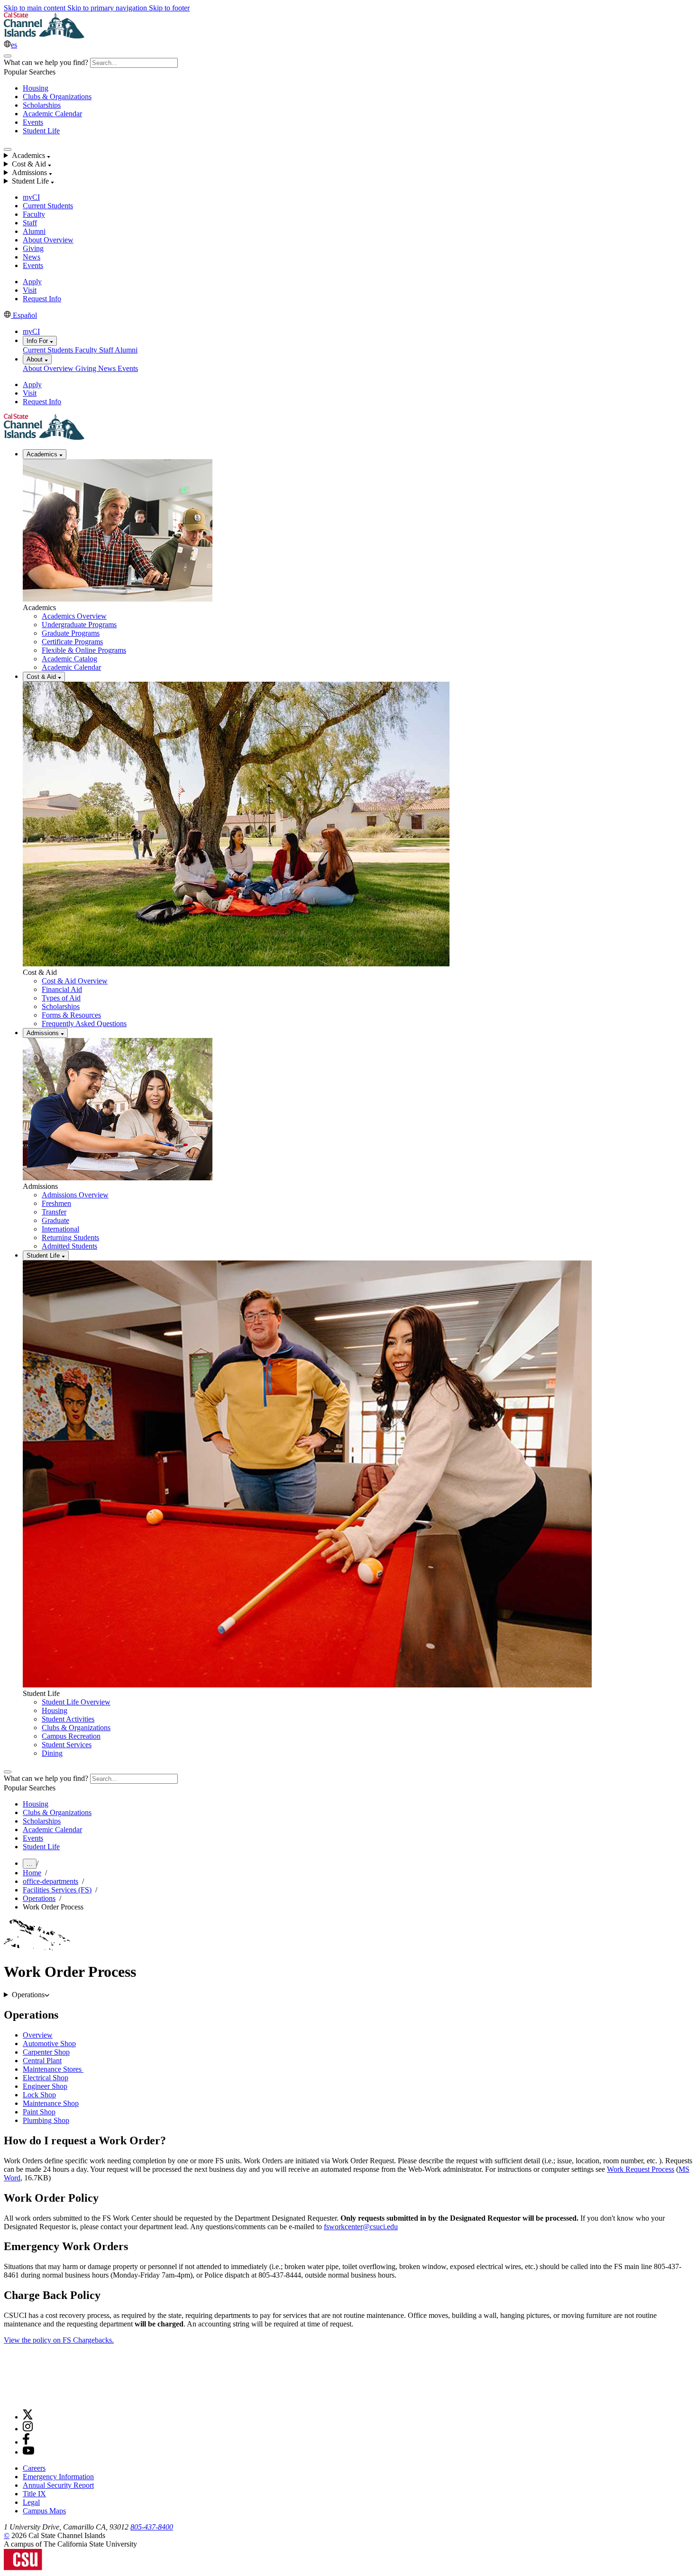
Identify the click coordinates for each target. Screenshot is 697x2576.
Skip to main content (36, 8)
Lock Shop (39, 2095)
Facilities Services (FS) (57, 1890)
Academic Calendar (52, 114)
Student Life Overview (76, 1702)
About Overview (48, 240)
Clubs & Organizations (57, 97)
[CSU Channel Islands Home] (44, 36)
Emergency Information (58, 2477)
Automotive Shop (49, 2043)
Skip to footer (169, 8)
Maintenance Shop (51, 2103)
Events (33, 122)
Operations (39, 1898)
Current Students (48, 206)
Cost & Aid (42, 677)
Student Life (41, 131)
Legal (31, 2502)
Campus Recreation (71, 1736)
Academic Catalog (69, 659)
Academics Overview (74, 616)
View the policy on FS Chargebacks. (59, 2340)
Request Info (42, 299)
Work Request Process (641, 2169)
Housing (36, 88)
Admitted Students (69, 1246)
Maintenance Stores (53, 2069)
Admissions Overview (75, 1195)
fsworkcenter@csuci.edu (361, 2227)
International (60, 1229)
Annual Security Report (58, 2485)
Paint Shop (39, 2112)
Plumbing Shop (46, 2120)
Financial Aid (62, 989)
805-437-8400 (152, 2527)
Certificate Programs (72, 642)
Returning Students (70, 1237)
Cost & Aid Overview (75, 981)
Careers (34, 2468)
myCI (31, 197)
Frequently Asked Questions (84, 1024)
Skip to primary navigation (108, 8)
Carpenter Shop (46, 2052)
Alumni (34, 231)
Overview (38, 2035)
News (32, 257)
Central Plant (42, 2061)
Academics (43, 454)
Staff (30, 223)
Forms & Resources (71, 1015)
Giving (33, 248)
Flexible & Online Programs (84, 650)
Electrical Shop (46, 2078)
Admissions (44, 1033)
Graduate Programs (71, 633)
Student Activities (68, 1719)
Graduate (55, 1220)
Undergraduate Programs (79, 625)
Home (32, 1873)
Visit (30, 290)
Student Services (67, 1745)
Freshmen (56, 1203)
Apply (32, 282)
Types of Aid (61, 998)
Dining (52, 1753)
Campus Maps (44, 2511)
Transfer (54, 1212)
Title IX (34, 2494)
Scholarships (42, 105)
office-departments (50, 1881)
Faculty (34, 214)
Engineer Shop (45, 2086)
